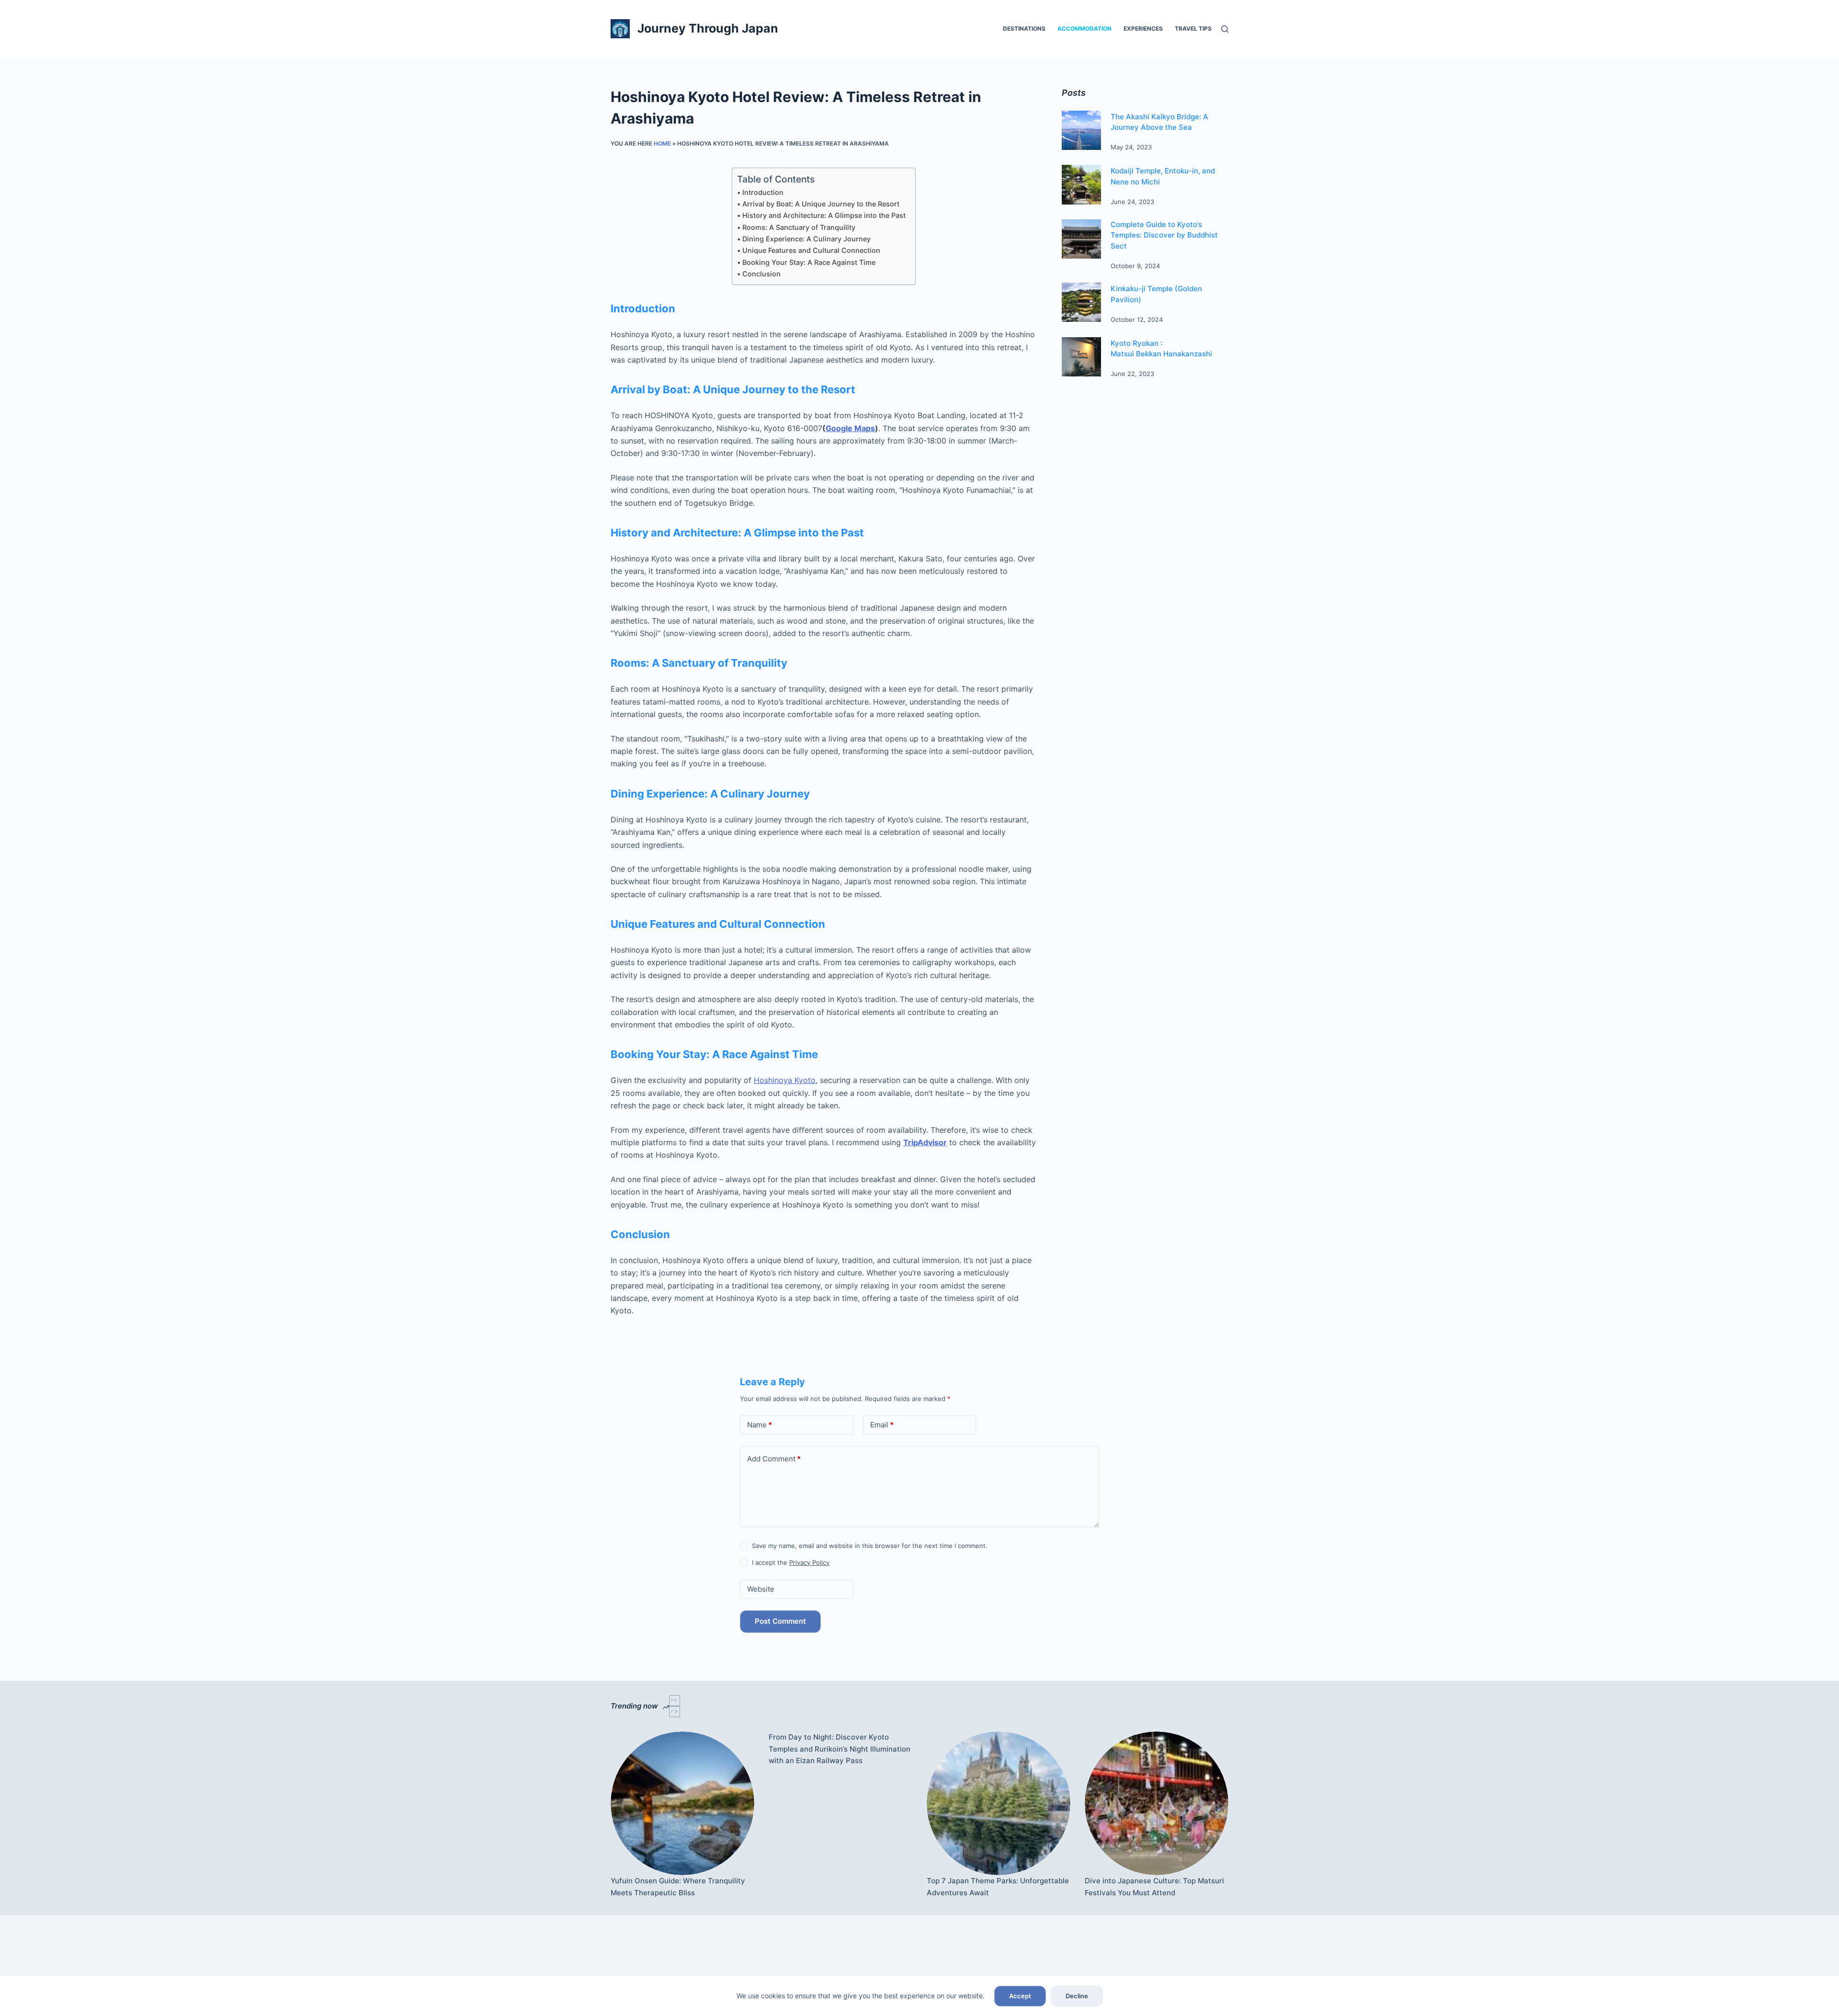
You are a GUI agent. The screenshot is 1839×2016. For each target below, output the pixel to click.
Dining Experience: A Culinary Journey (806, 239)
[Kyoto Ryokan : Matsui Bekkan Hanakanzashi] (1081, 357)
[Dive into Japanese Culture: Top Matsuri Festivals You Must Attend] (1157, 1803)
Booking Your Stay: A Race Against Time (809, 262)
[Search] (1225, 29)
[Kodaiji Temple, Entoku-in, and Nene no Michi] (1081, 184)
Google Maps (850, 428)
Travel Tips (1193, 28)
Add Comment (774, 1459)
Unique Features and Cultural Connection (811, 250)
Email (882, 1425)
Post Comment (780, 1621)
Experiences (1143, 28)
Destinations (1024, 28)
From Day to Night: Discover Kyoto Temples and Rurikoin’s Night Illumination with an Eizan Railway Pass (840, 1749)
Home (662, 143)
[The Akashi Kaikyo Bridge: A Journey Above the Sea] (1081, 130)
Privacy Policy (809, 1562)
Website (761, 1589)
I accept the (791, 1562)
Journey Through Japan (708, 28)
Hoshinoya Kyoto (785, 1080)
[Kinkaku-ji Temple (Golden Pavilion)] (1081, 302)
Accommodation (1084, 28)
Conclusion (761, 274)
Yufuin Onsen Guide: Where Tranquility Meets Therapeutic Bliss (678, 1887)
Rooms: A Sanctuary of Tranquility (799, 227)
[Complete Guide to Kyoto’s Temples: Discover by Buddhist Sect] (1081, 239)
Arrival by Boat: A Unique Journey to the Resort (821, 204)
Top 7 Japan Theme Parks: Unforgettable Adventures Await (998, 1887)
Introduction (763, 192)
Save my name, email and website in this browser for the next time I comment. (870, 1546)
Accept (1020, 1996)
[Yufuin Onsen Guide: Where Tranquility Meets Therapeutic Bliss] (682, 1803)
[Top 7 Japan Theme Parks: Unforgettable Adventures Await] (999, 1803)
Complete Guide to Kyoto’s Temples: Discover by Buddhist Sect (1164, 235)
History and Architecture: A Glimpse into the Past (824, 215)
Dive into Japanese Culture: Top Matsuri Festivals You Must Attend (1154, 1887)
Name (760, 1425)
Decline (1077, 1996)
